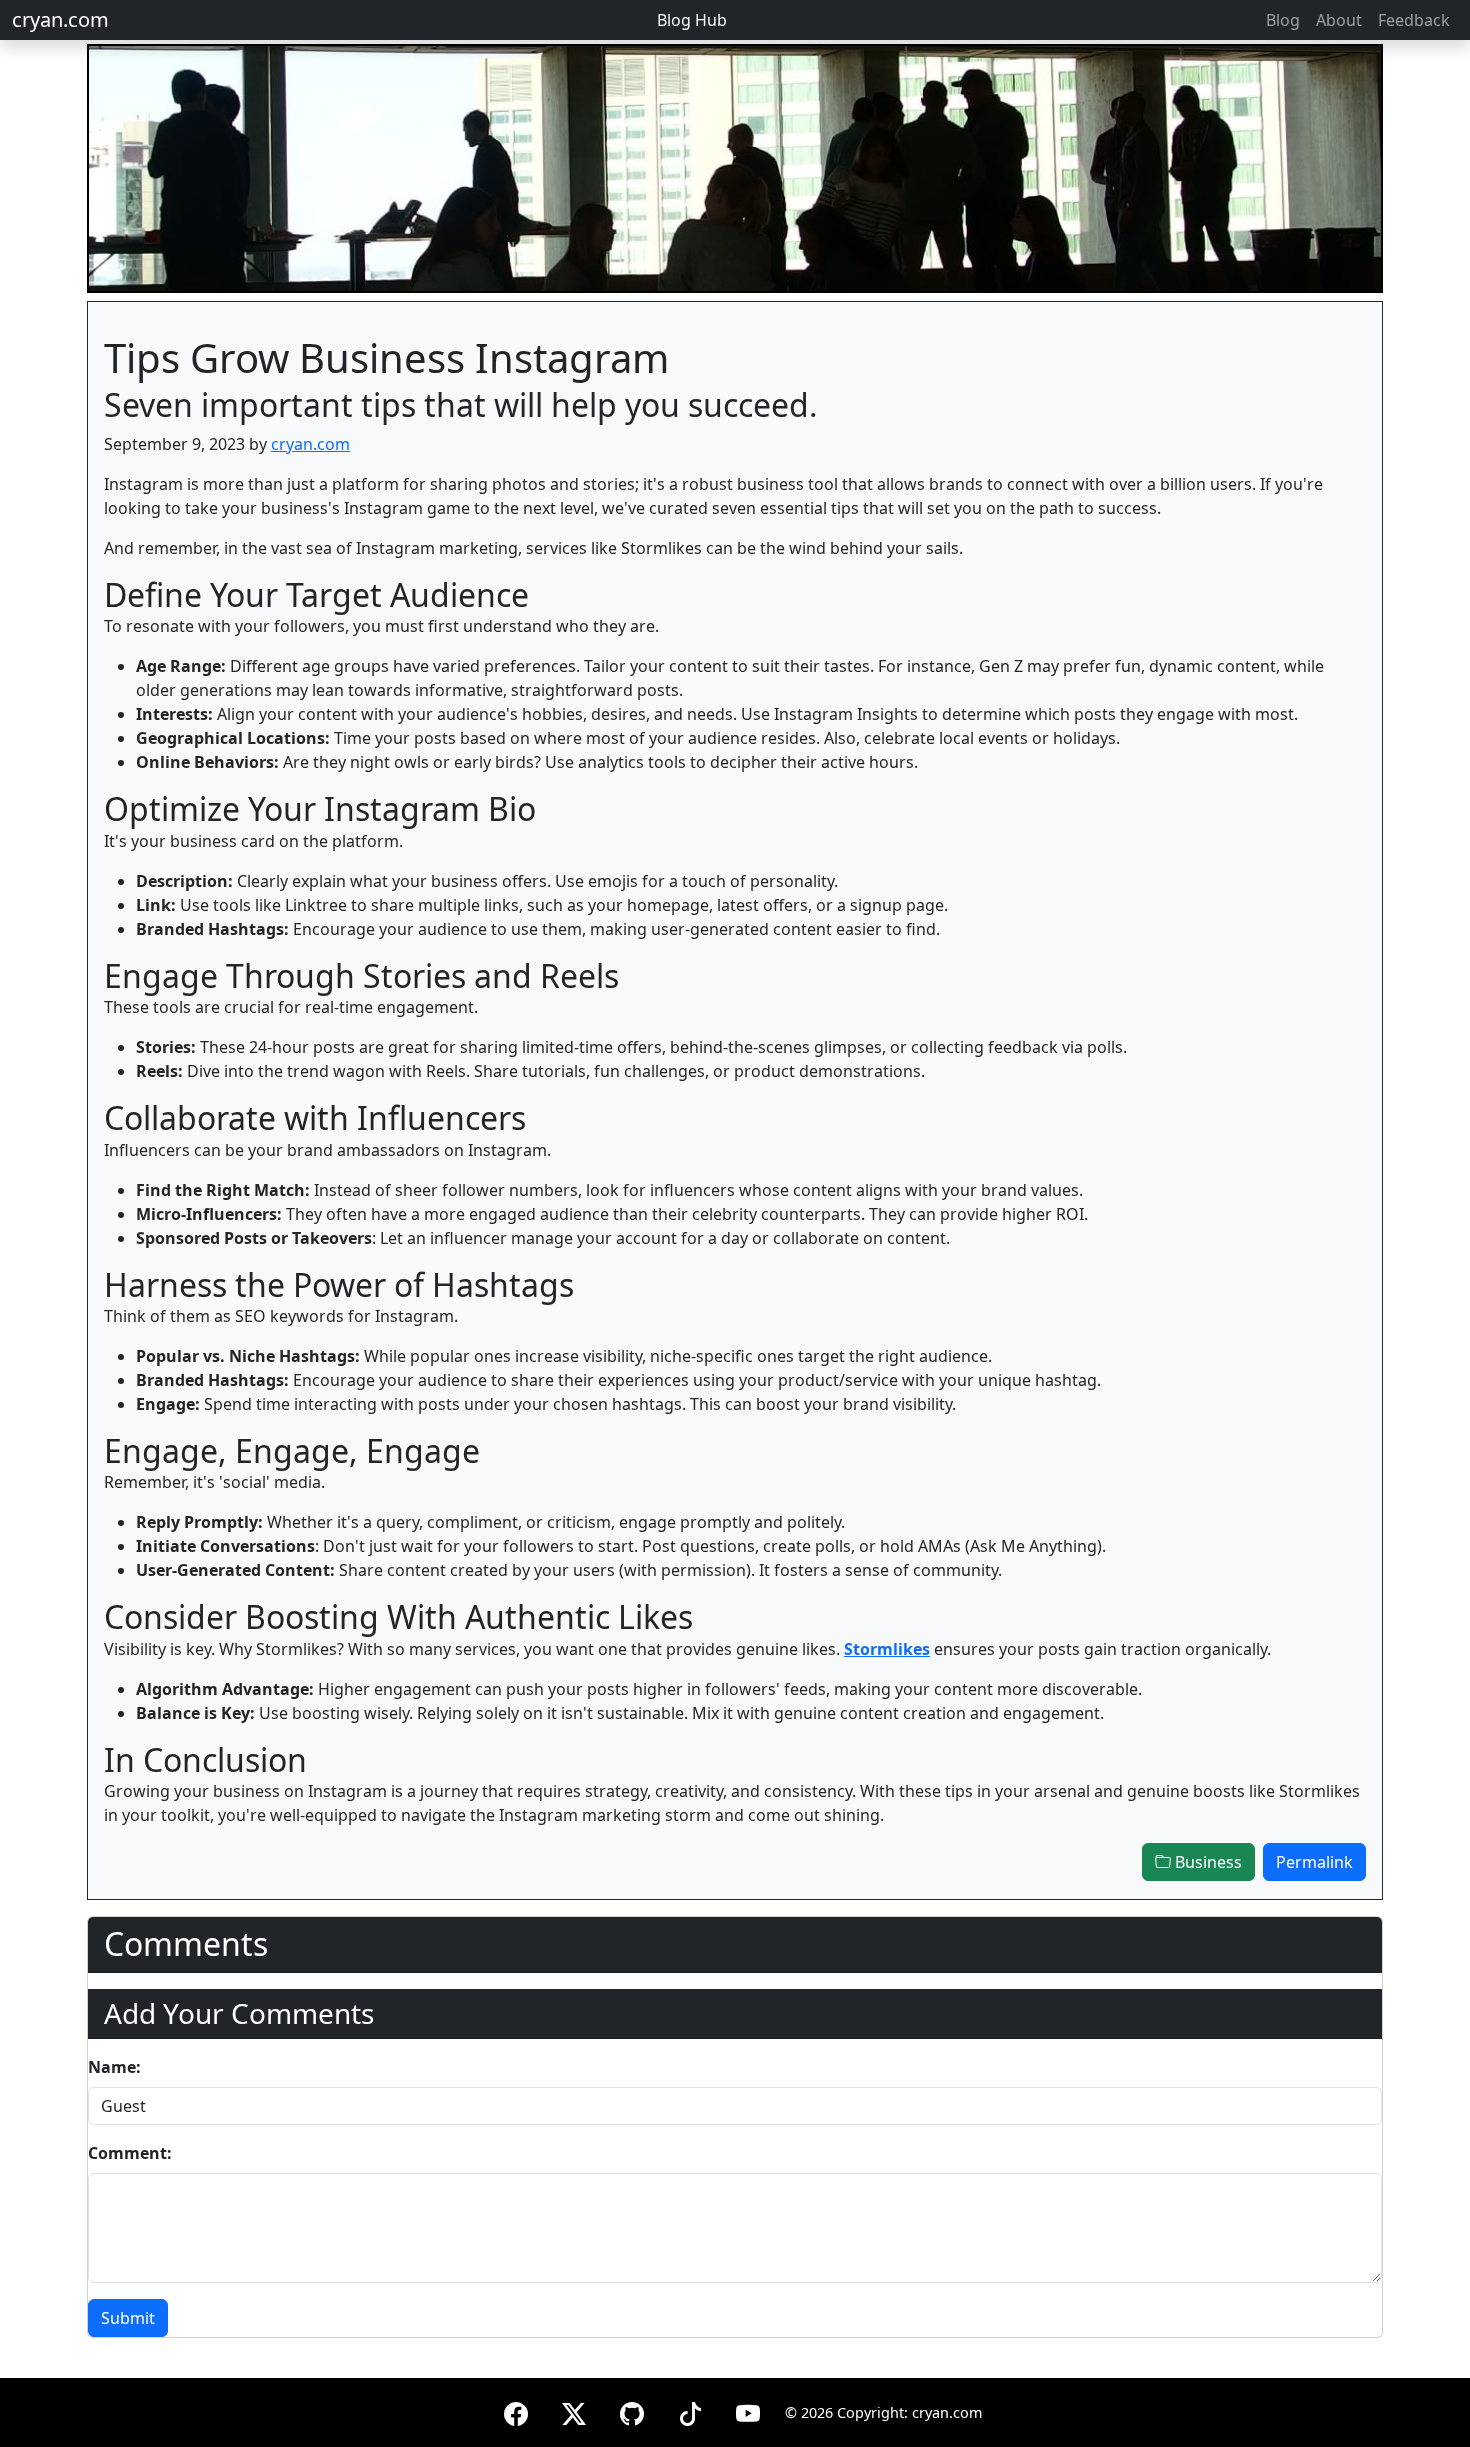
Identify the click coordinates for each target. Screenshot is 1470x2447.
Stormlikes (887, 1649)
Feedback (1414, 20)
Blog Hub (692, 20)
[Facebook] (516, 2410)
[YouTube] (748, 2410)
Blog (1283, 20)
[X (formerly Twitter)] (574, 2410)
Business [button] (1206, 1862)
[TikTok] (690, 2410)
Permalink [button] (1314, 1862)
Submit (128, 2318)
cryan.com (60, 19)
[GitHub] (632, 2410)
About (1339, 20)
